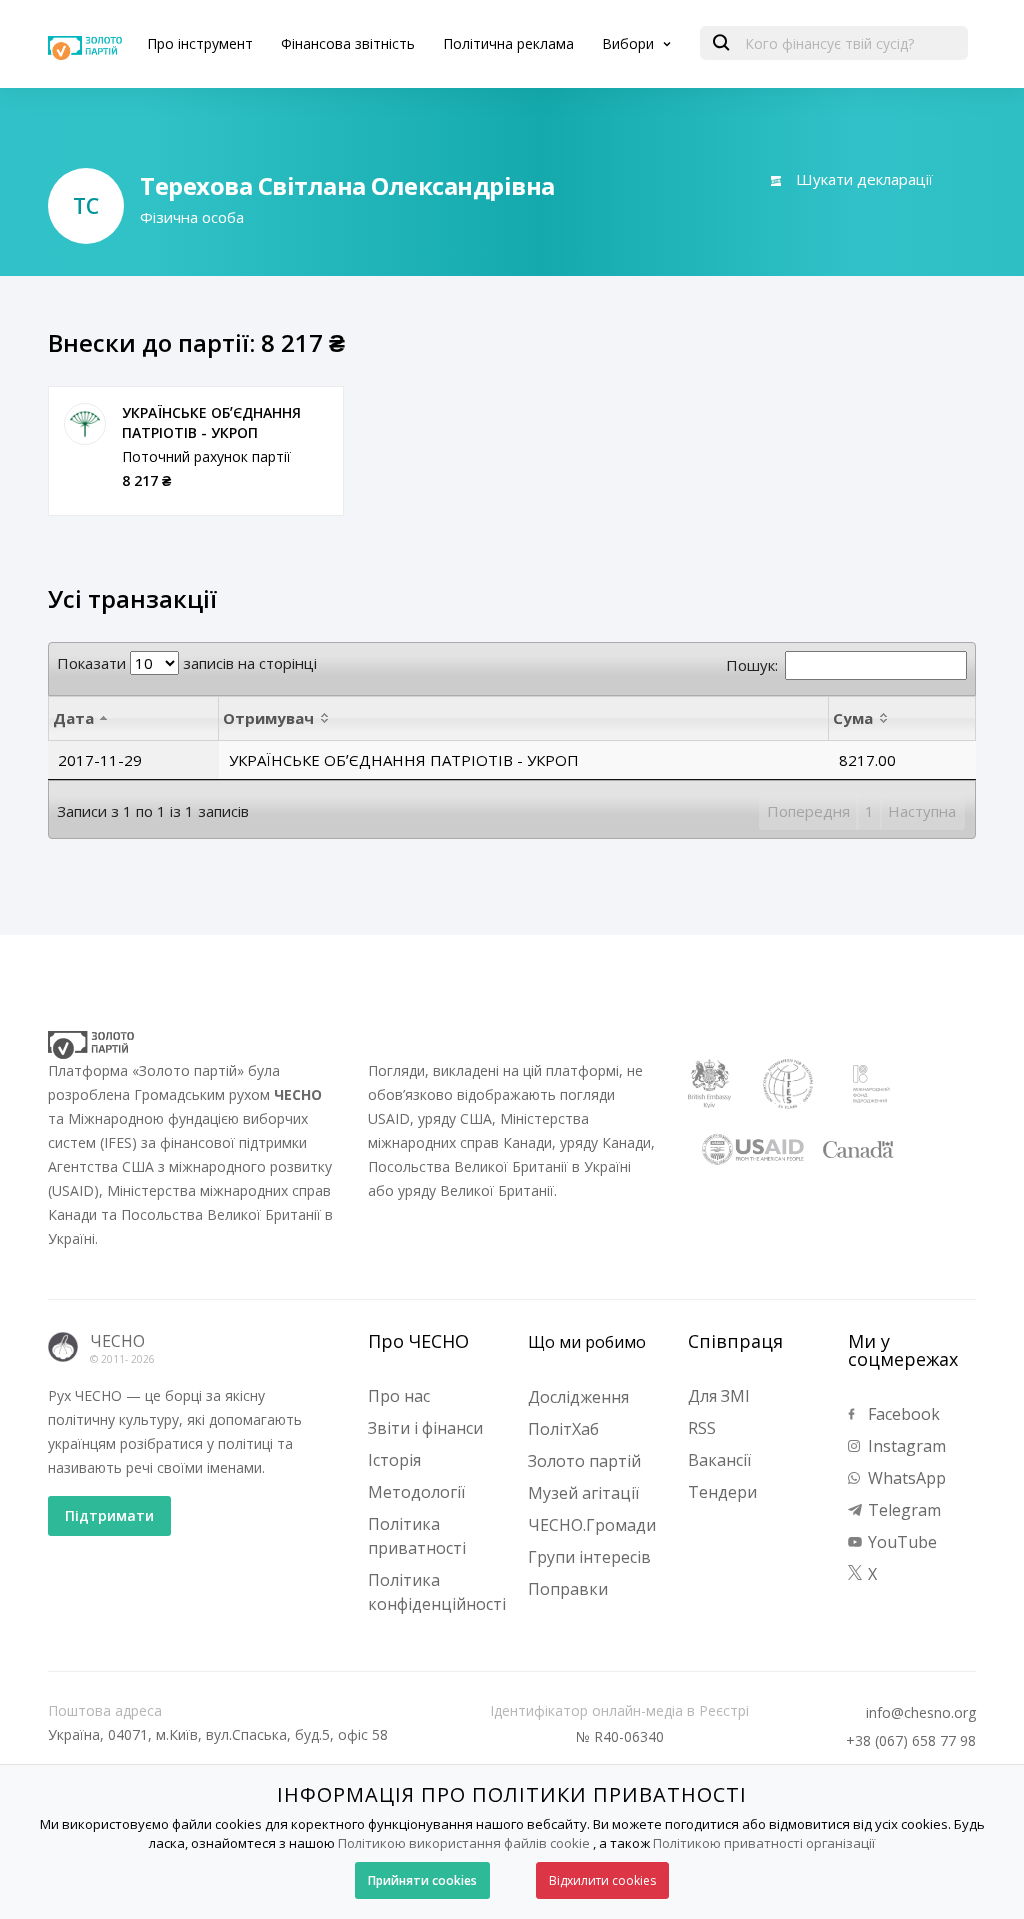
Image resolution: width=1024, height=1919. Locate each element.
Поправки (568, 1589)
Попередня (808, 811)
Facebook (902, 1414)
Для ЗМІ (719, 1396)
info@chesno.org (921, 1713)
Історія (394, 1460)
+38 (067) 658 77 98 (911, 1741)
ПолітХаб (563, 1429)
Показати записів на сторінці (187, 663)
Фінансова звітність (348, 43)
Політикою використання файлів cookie (464, 1843)
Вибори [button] (630, 43)
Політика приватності (417, 1536)
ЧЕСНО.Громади (592, 1525)
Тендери (722, 1492)
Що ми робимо (587, 1342)
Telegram (902, 1510)
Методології (416, 1492)
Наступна (922, 811)
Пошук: (752, 665)
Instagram (905, 1446)
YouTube (900, 1542)
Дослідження (578, 1397)
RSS (702, 1428)
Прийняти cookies (422, 1880)
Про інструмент (200, 43)
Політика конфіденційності (437, 1592)
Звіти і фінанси (425, 1428)
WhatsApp (905, 1478)
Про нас (399, 1396)
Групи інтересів (589, 1557)
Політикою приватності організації (764, 1843)
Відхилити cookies (602, 1880)
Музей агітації (583, 1493)
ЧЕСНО (117, 1341)
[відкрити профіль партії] (85, 424)
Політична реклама (508, 43)
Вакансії (719, 1460)
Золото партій (584, 1461)
